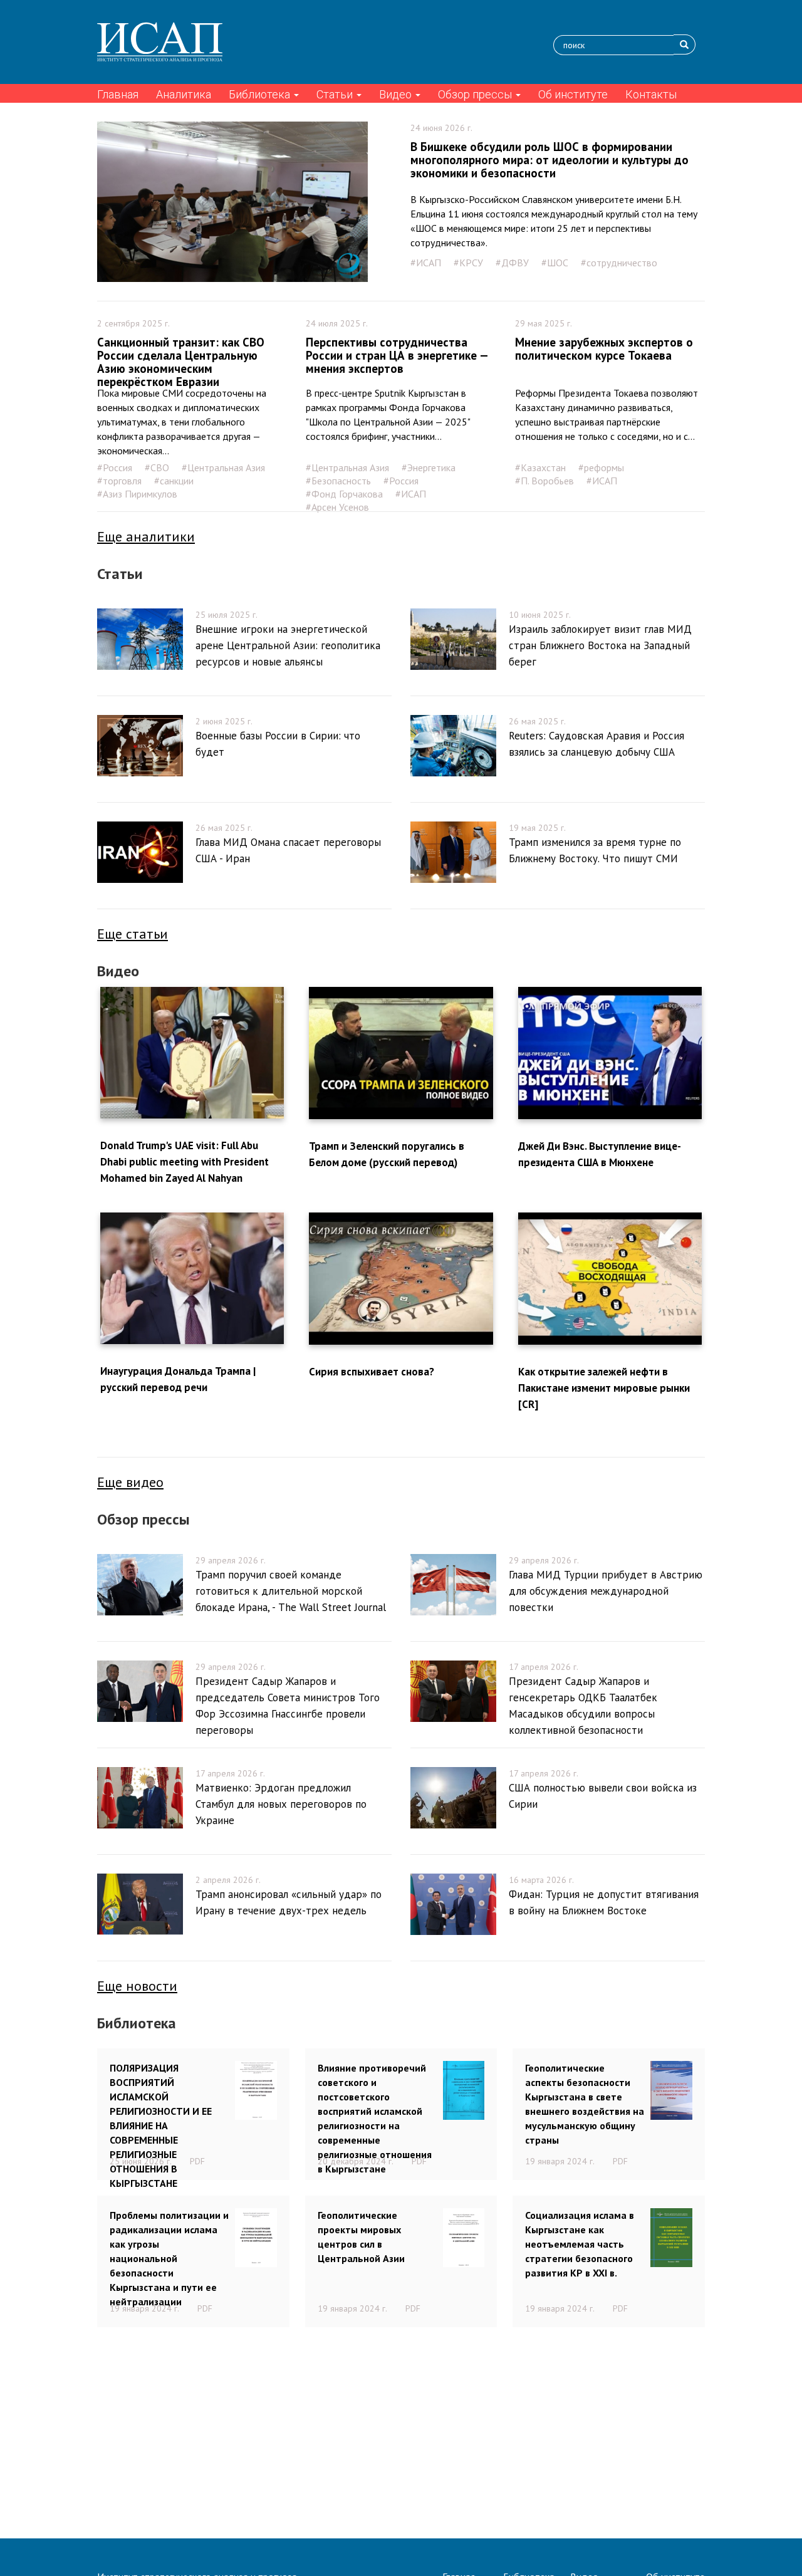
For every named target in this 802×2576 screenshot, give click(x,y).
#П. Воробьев (544, 481)
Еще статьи (133, 934)
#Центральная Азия (223, 467)
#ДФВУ (512, 263)
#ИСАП (426, 263)
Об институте (573, 94)
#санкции (174, 481)
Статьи (336, 94)
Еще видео (130, 1482)
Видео (397, 94)
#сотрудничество (619, 263)
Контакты (651, 94)
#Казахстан (540, 467)
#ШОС (555, 263)
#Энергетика (429, 467)
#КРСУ (468, 263)
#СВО (157, 467)
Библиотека (261, 94)
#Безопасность (338, 481)
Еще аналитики (146, 536)
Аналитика (184, 94)
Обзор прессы (476, 94)
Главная (118, 94)
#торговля (119, 481)
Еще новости (137, 1986)
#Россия (115, 467)
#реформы (601, 467)
